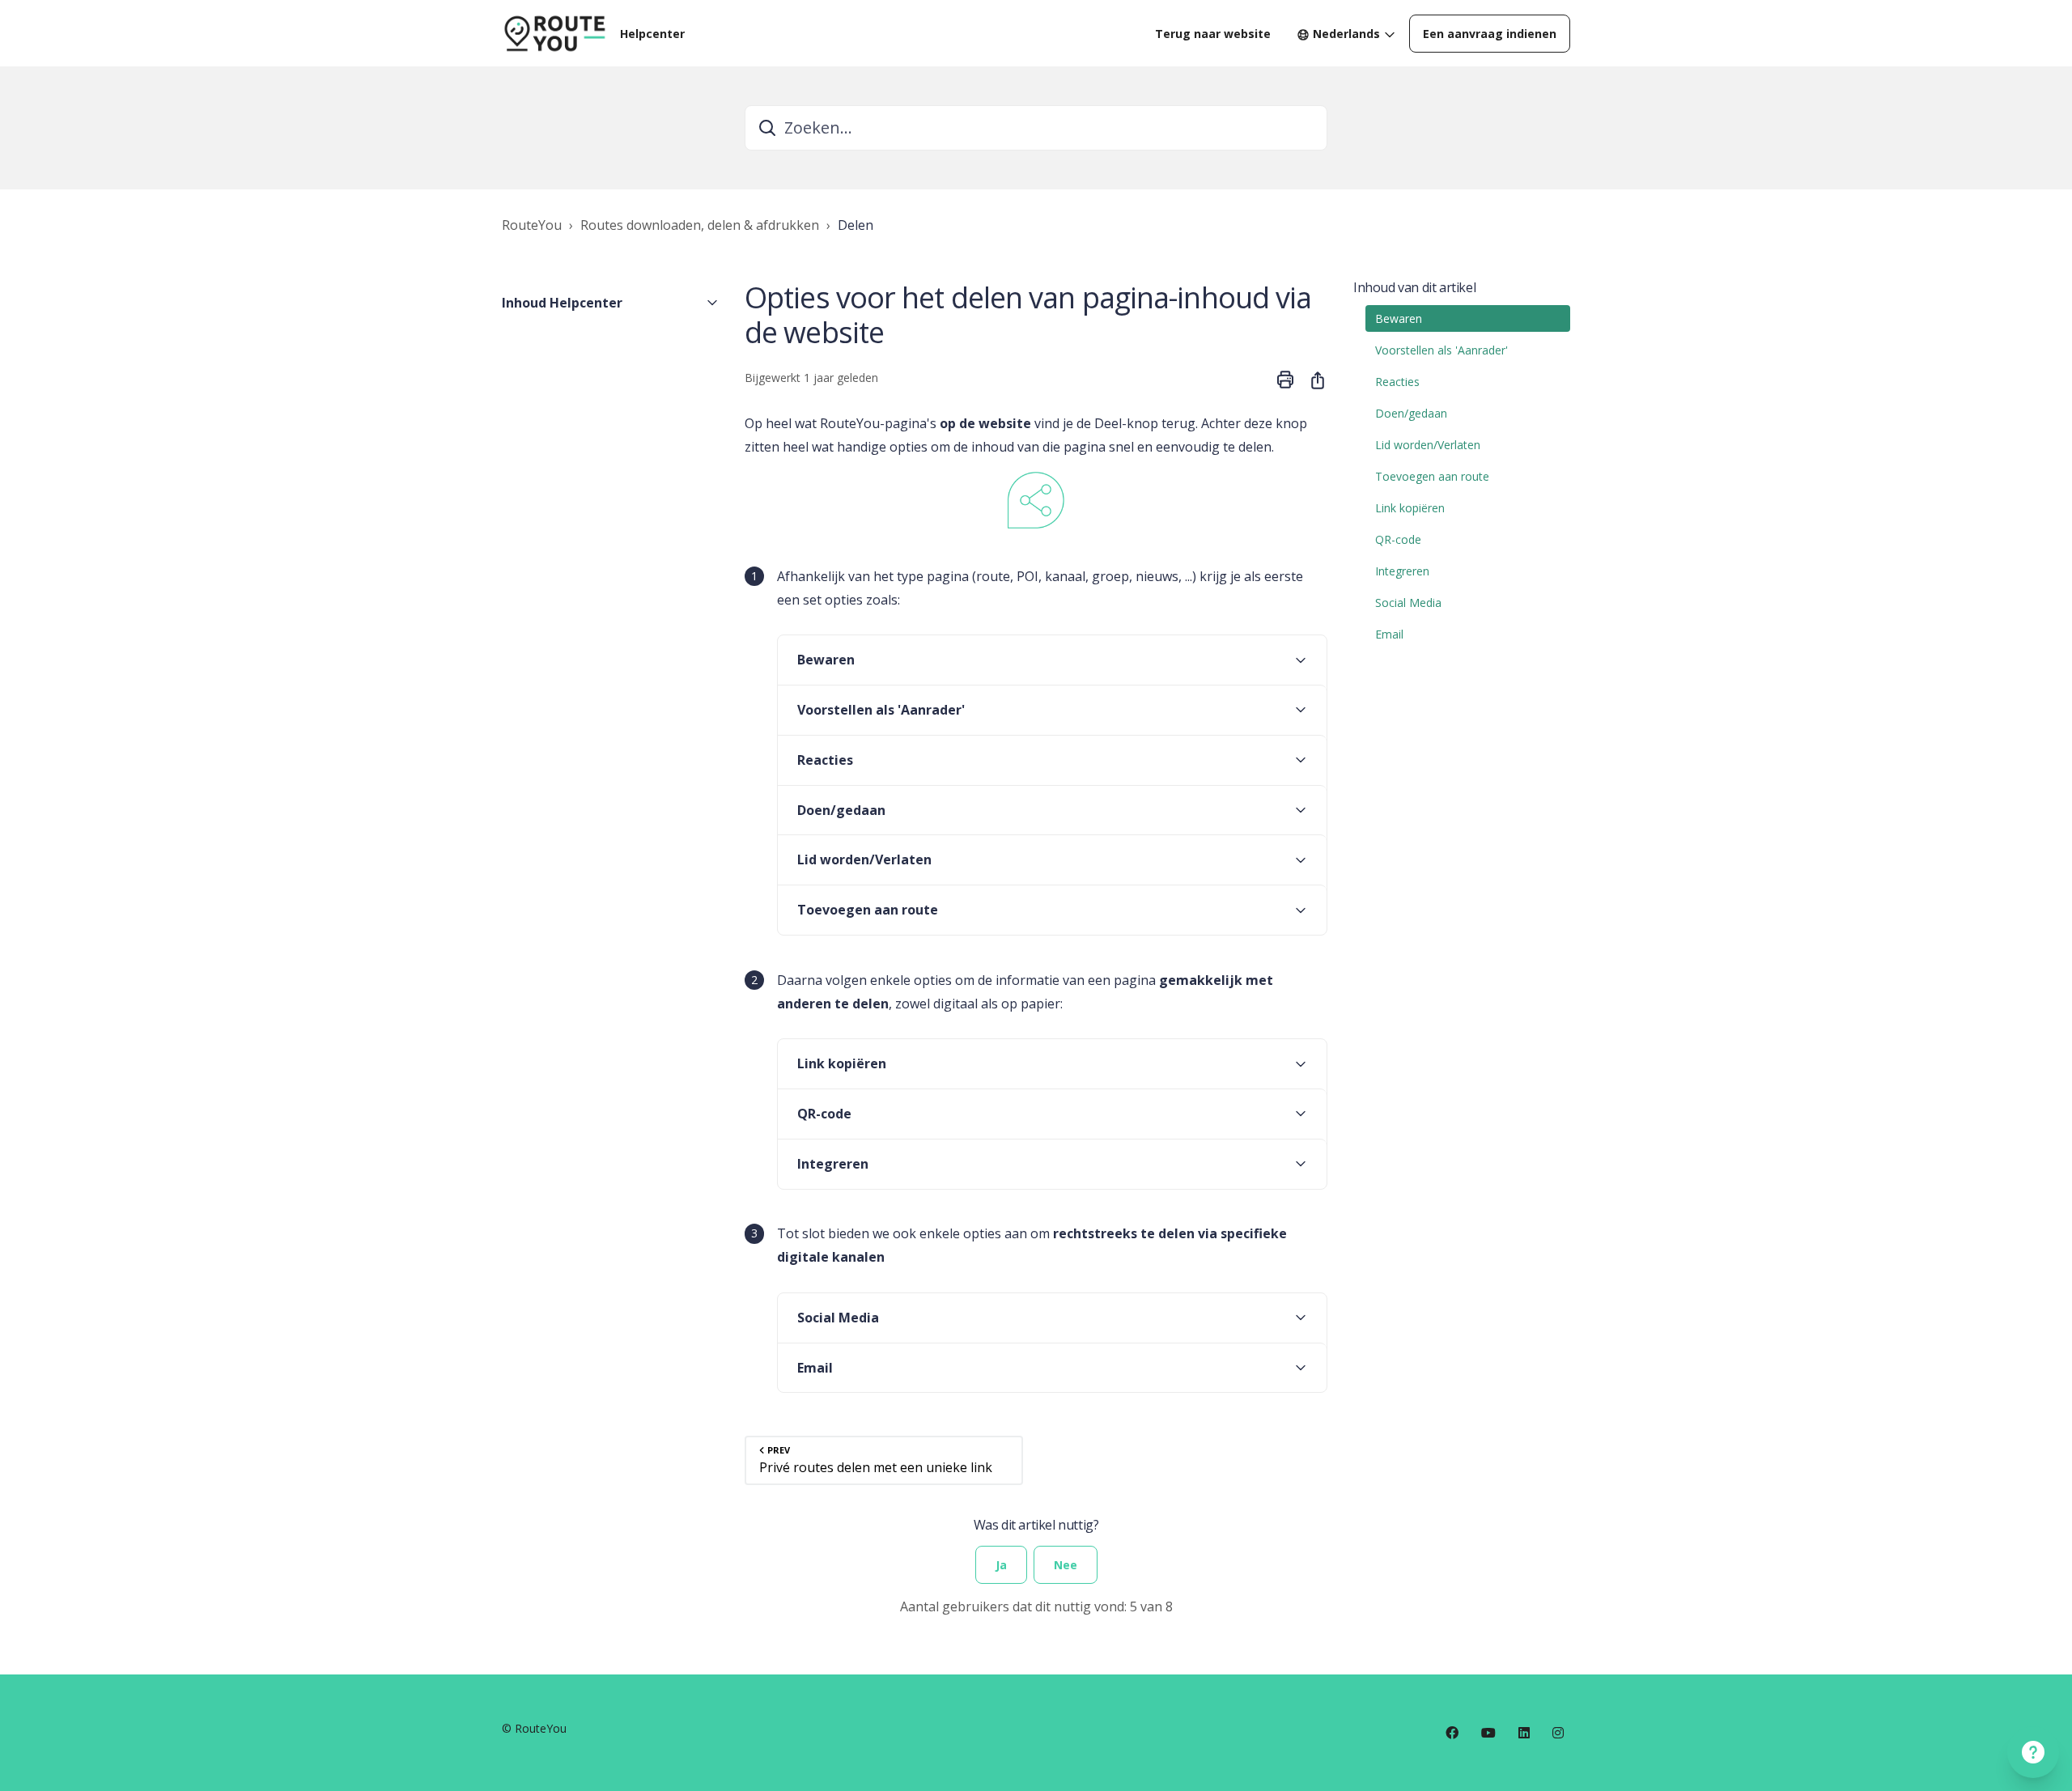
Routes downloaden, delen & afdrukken (700, 225)
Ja (1001, 1565)
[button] (610, 303)
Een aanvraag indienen (1490, 34)
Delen (856, 225)
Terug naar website (1213, 34)
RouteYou (532, 225)
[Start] (554, 33)
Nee (1066, 1565)
